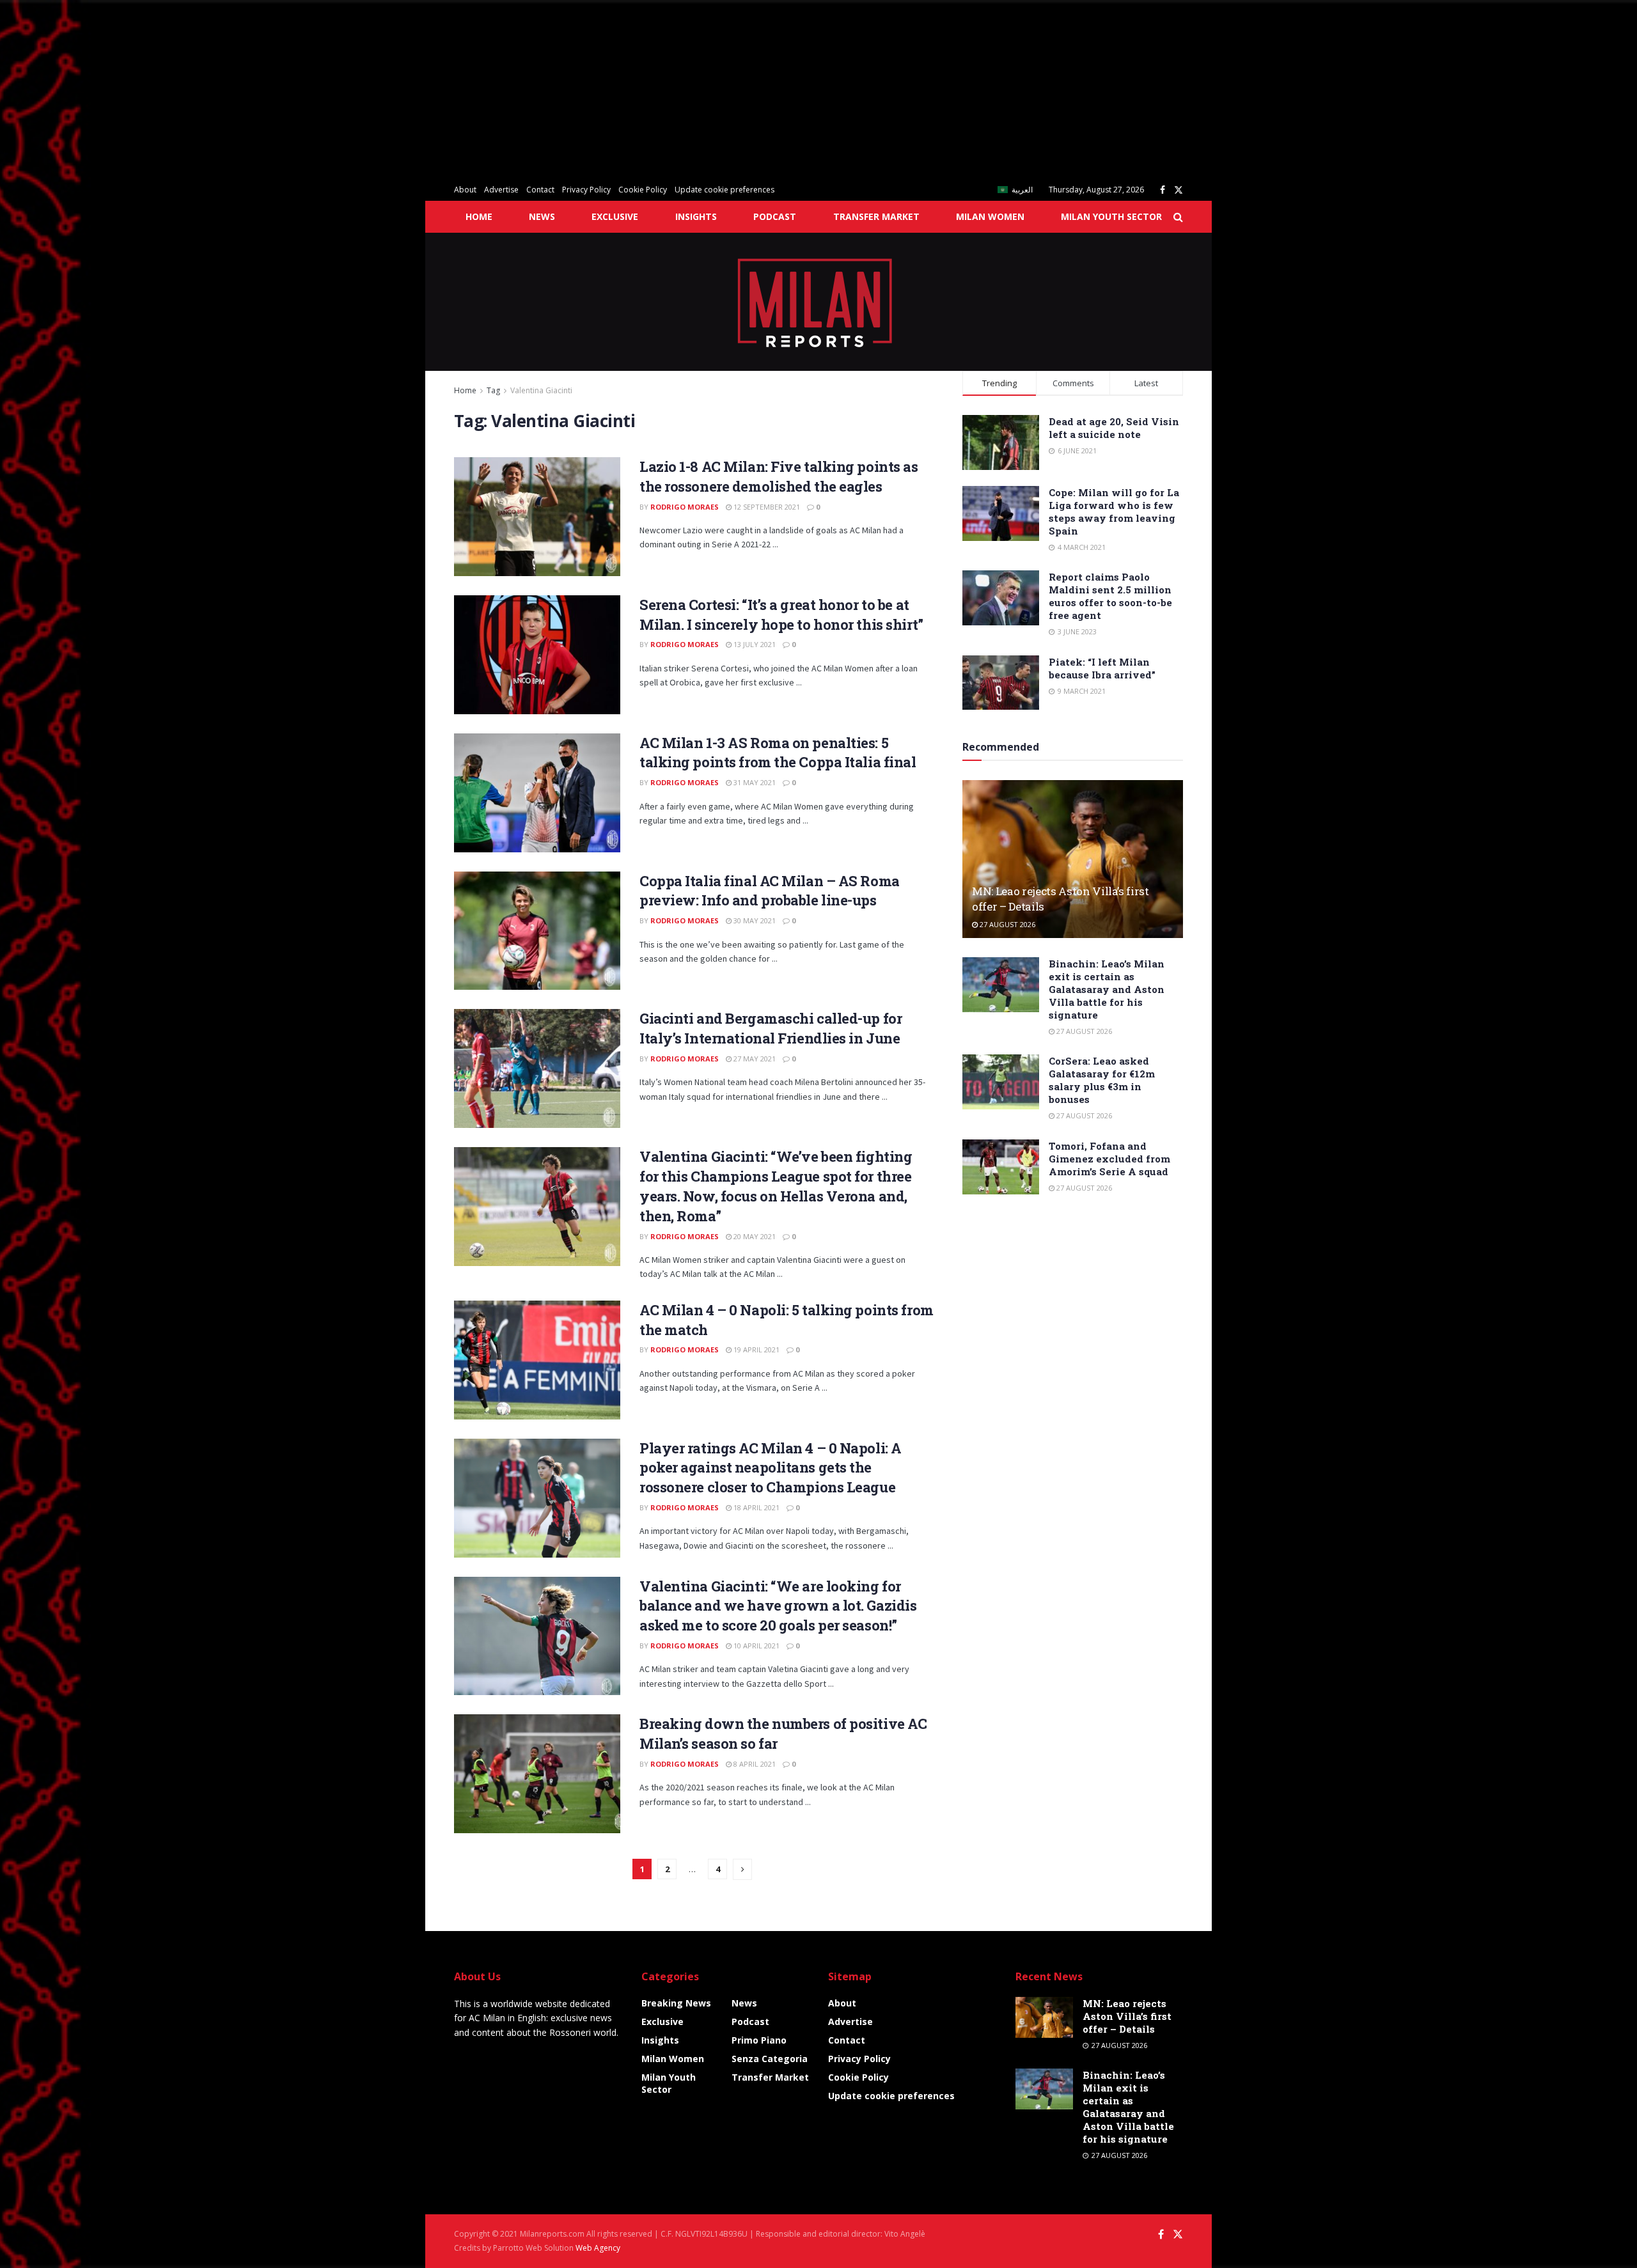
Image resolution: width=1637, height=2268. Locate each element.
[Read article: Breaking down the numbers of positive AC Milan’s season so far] (537, 1774)
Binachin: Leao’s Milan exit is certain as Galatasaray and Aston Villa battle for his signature (1107, 989)
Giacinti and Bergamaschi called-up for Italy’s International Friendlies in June (771, 1028)
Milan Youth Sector (1111, 216)
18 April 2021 (756, 1507)
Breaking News (676, 2003)
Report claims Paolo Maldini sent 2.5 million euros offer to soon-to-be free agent (1110, 596)
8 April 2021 (754, 1764)
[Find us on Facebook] (1163, 190)
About (465, 190)
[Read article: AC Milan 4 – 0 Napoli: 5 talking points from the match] (537, 1360)
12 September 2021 (766, 507)
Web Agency (598, 2248)
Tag (493, 390)
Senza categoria (770, 2059)
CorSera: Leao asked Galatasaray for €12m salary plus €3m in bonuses (1102, 1080)
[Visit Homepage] (819, 302)
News (542, 216)
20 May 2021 (754, 1236)
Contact (540, 190)
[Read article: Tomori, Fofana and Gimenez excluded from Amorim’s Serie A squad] (1001, 1167)
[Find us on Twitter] (1179, 190)
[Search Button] (1178, 217)
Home (479, 216)
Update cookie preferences (725, 190)
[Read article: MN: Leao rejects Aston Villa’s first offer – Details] (1073, 859)
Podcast (775, 216)
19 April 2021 (756, 1349)
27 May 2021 (754, 1059)
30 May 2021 (754, 920)
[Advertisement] (384, 90)
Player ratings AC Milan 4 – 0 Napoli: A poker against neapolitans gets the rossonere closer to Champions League (771, 1468)
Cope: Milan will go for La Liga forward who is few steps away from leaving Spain (1114, 512)
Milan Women (990, 216)
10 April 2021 (756, 1646)
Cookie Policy (643, 190)
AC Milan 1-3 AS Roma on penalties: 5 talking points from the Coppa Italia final (778, 753)
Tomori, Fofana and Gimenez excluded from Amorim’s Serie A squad (1109, 1159)
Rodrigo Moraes (685, 507)
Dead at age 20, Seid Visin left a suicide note (1114, 428)
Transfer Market (876, 216)
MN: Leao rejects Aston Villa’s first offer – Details (1127, 2016)
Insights (696, 216)
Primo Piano (759, 2040)
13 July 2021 (754, 644)
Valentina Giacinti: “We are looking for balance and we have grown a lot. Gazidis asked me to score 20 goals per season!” (778, 1606)
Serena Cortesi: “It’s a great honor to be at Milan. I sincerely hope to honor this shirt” (781, 614)
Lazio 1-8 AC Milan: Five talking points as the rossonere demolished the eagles (779, 476)
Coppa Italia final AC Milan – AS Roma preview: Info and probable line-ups (770, 891)
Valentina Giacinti (541, 390)
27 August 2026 (1006, 924)
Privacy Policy (586, 190)
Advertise (501, 190)
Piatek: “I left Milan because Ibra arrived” (1102, 668)
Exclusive (615, 216)
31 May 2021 (754, 782)
